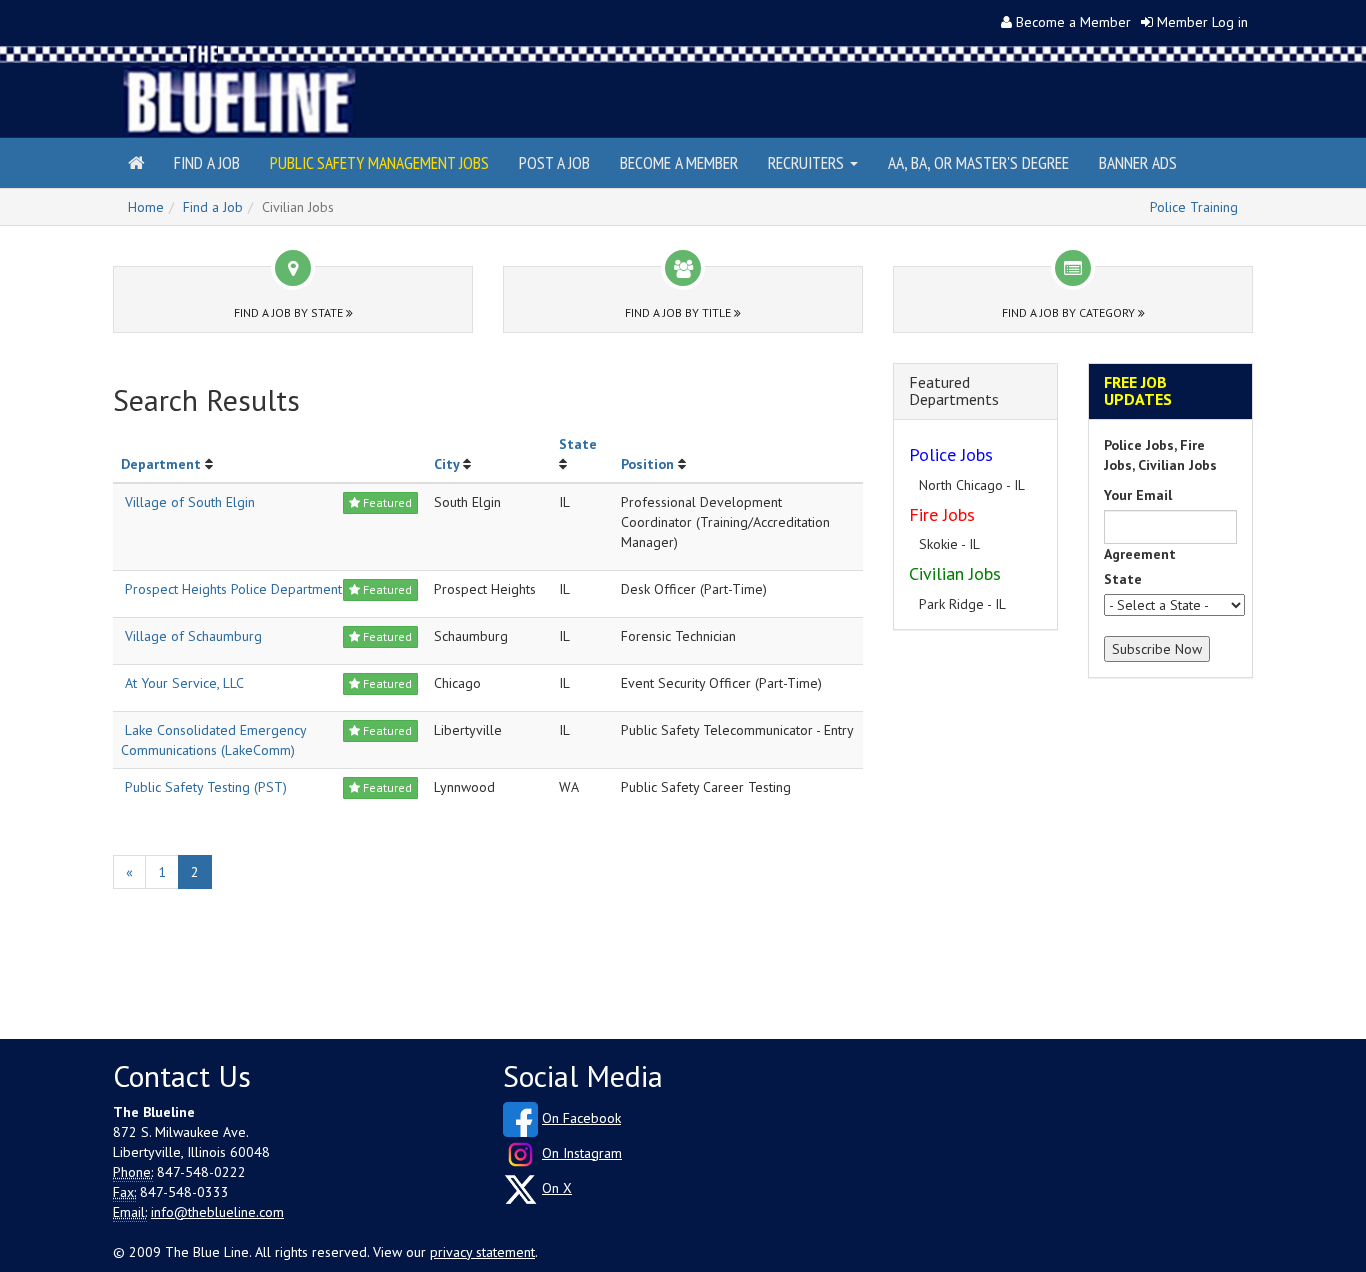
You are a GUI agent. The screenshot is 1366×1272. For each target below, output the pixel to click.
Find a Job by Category (1070, 312)
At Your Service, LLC (184, 683)
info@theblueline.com (217, 1212)
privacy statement (482, 1252)
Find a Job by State (290, 312)
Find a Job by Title (679, 312)
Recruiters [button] (808, 162)
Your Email (1138, 495)
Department (161, 464)
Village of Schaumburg (193, 636)
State (578, 444)
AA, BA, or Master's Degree (978, 162)
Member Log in (1202, 22)
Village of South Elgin (190, 502)
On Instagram (582, 1153)
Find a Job (207, 162)
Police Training (1194, 207)
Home (146, 207)
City (446, 464)
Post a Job (554, 162)
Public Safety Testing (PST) (206, 787)
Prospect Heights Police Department (233, 589)
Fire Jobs (942, 514)
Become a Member (1073, 22)
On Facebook (581, 1118)
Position (647, 464)
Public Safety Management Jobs (379, 162)
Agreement (1140, 554)
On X (557, 1188)
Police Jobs (951, 454)
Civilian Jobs (955, 573)
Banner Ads (1138, 162)
